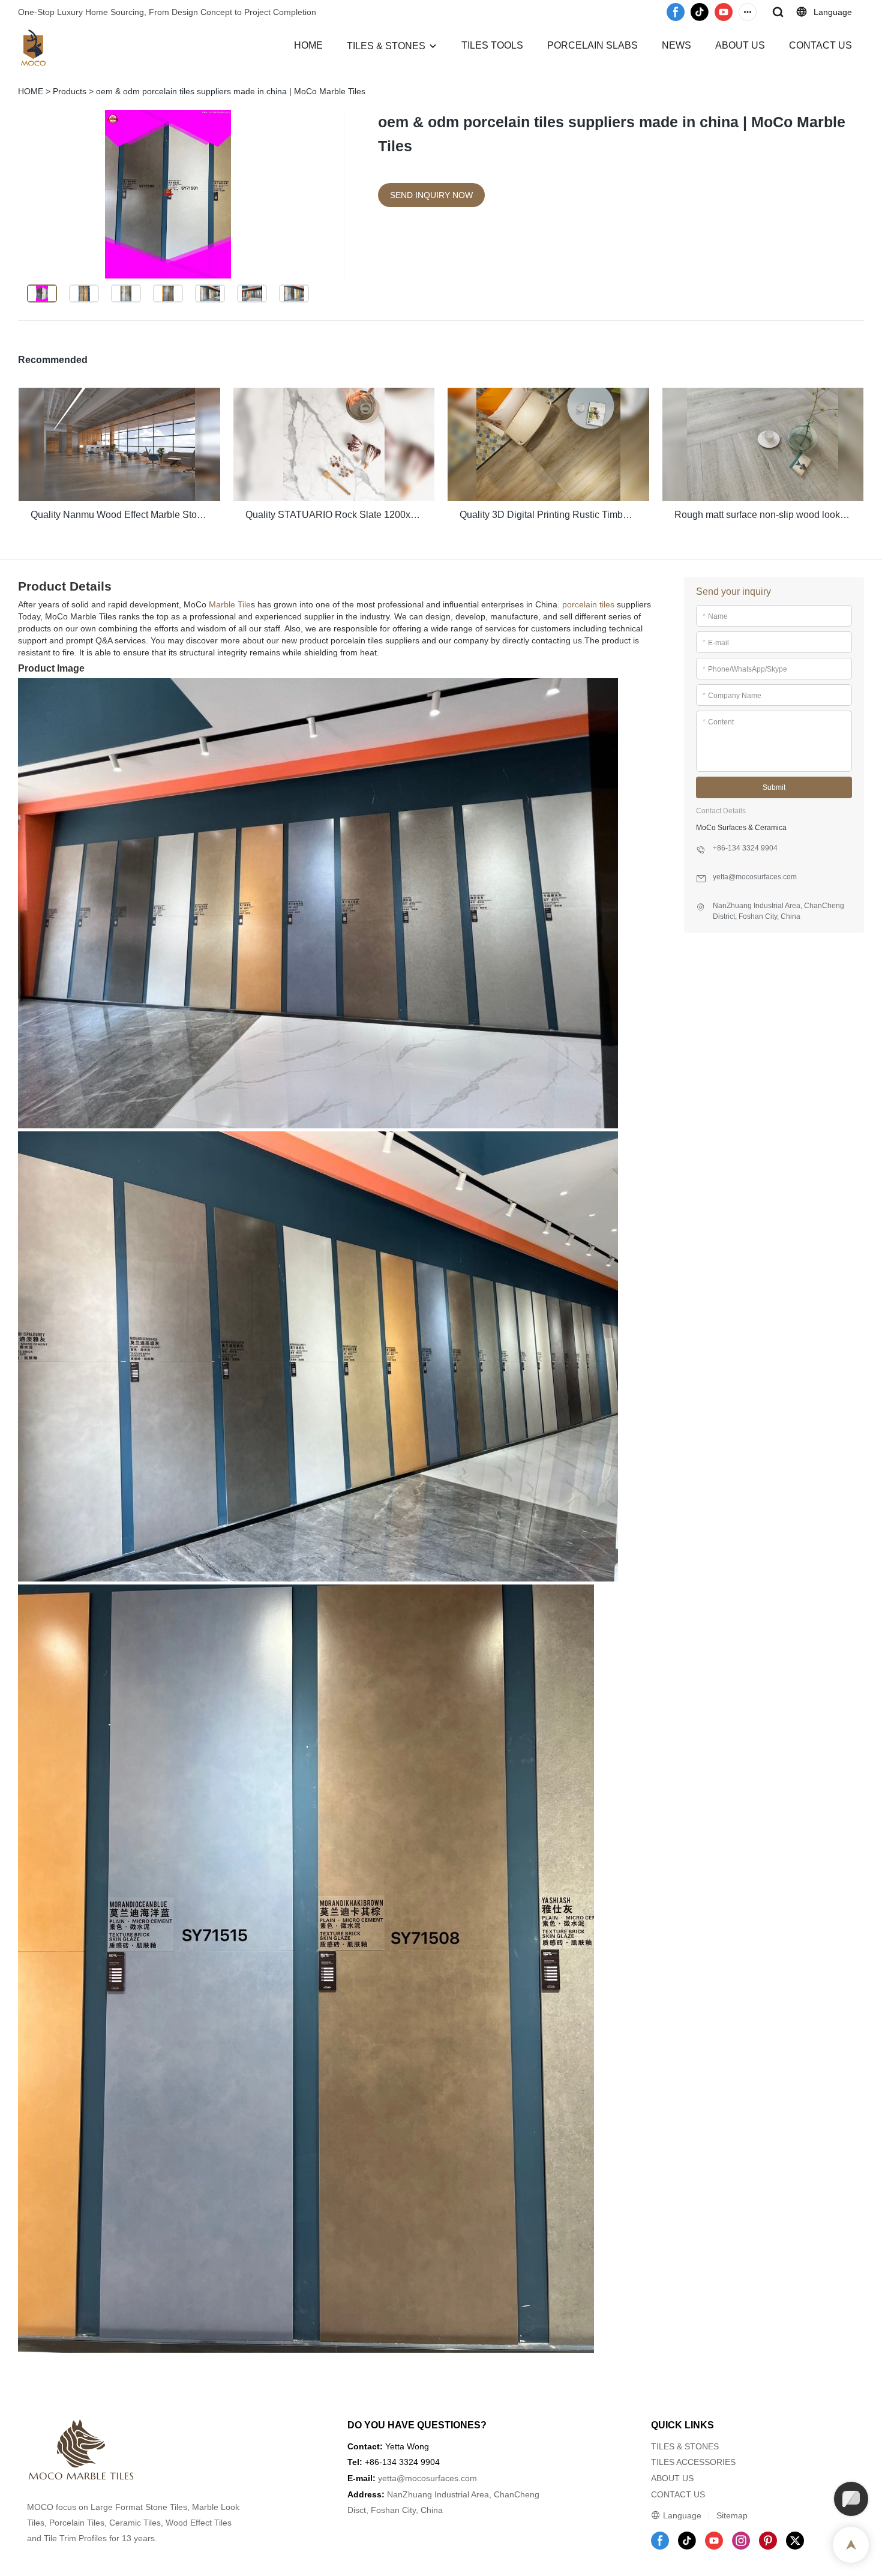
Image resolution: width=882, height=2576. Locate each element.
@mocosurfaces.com (437, 2478)
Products (70, 91)
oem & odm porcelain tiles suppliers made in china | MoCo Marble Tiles (231, 91)
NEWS (676, 45)
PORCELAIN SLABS (592, 45)
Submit (774, 787)
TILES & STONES (386, 46)
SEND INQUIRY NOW (431, 195)
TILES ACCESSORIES (693, 2462)
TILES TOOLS (492, 45)
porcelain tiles (588, 604)
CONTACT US (820, 45)
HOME (308, 45)
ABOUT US (740, 45)
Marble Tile (230, 604)
